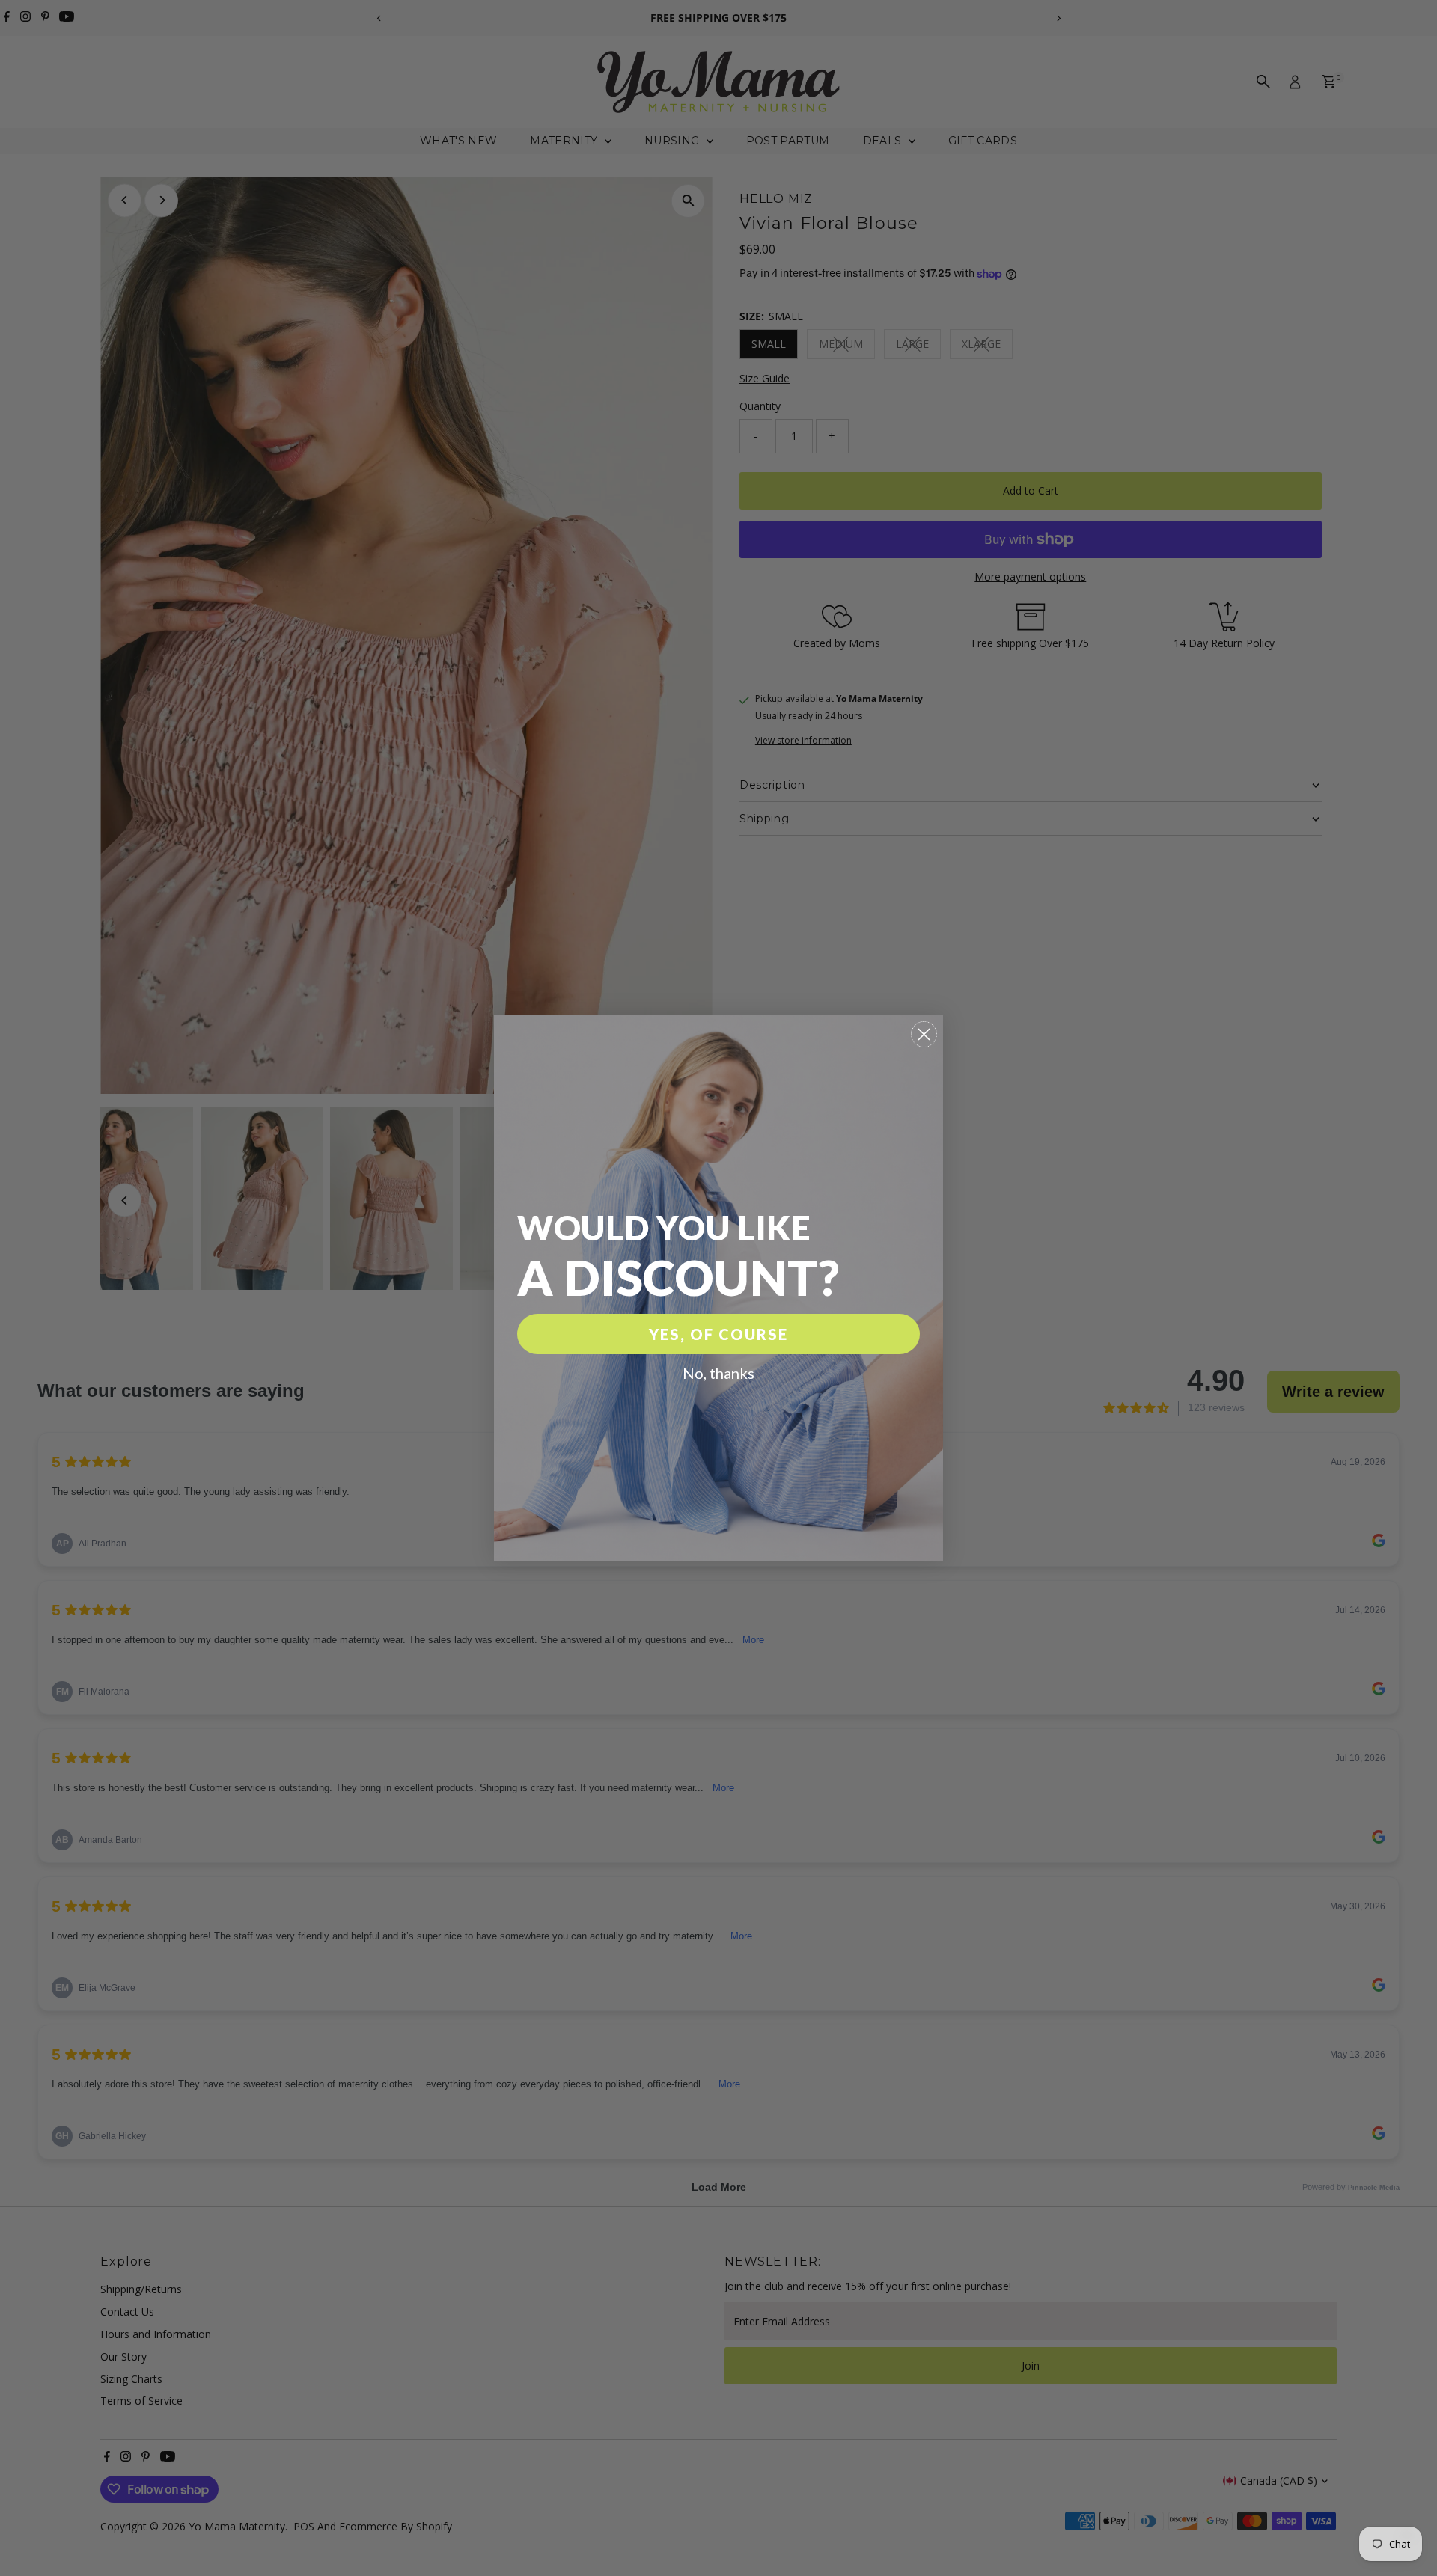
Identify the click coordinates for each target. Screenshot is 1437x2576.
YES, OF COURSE (718, 1334)
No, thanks (718, 1373)
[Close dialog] (924, 1034)
